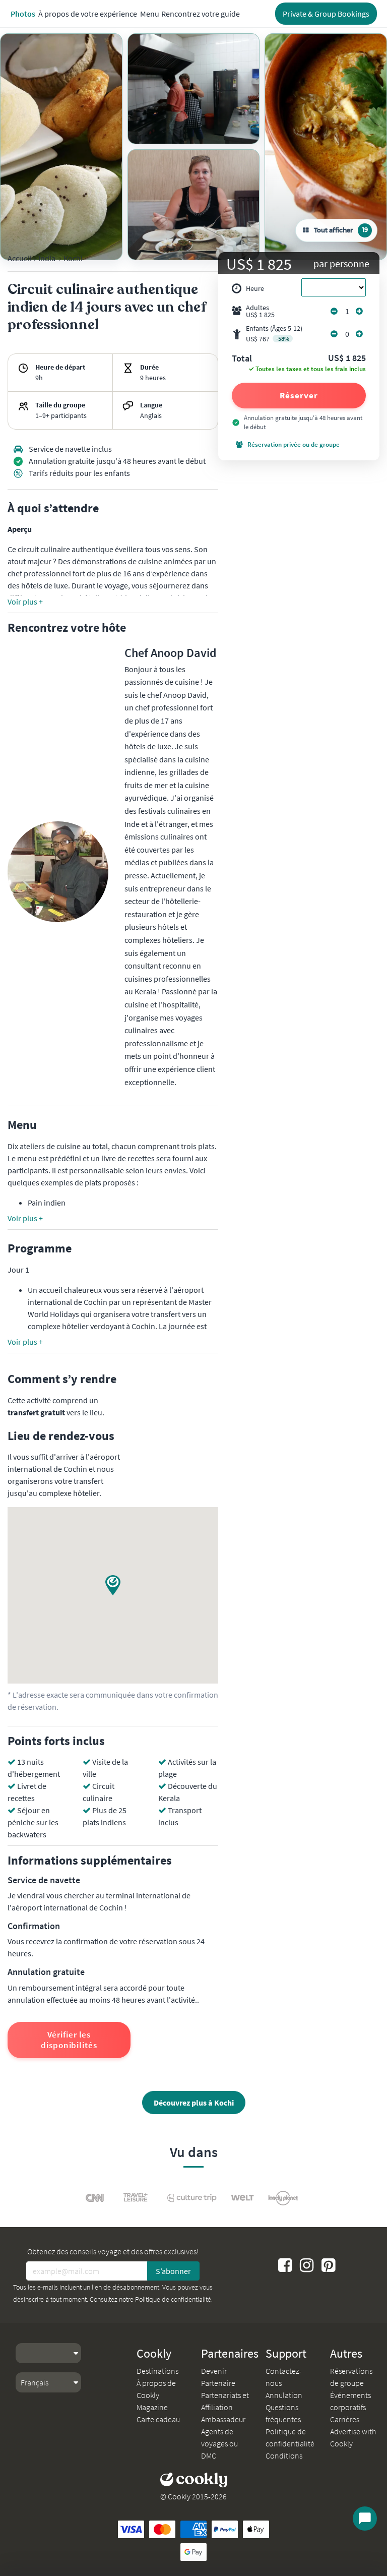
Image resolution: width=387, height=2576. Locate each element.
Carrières (345, 2419)
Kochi (73, 258)
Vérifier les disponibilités (69, 2040)
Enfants (274, 334)
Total (242, 359)
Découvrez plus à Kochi (194, 2103)
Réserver (299, 395)
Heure (255, 288)
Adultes (260, 311)
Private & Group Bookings (326, 14)
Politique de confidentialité (173, 2299)
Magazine (152, 2407)
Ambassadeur (223, 2419)
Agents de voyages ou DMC (219, 2443)
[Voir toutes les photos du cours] (61, 147)
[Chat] (365, 2519)
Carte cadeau (158, 2419)
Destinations (157, 2371)
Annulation (284, 2395)
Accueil (20, 258)
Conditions (284, 2455)
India (47, 258)
